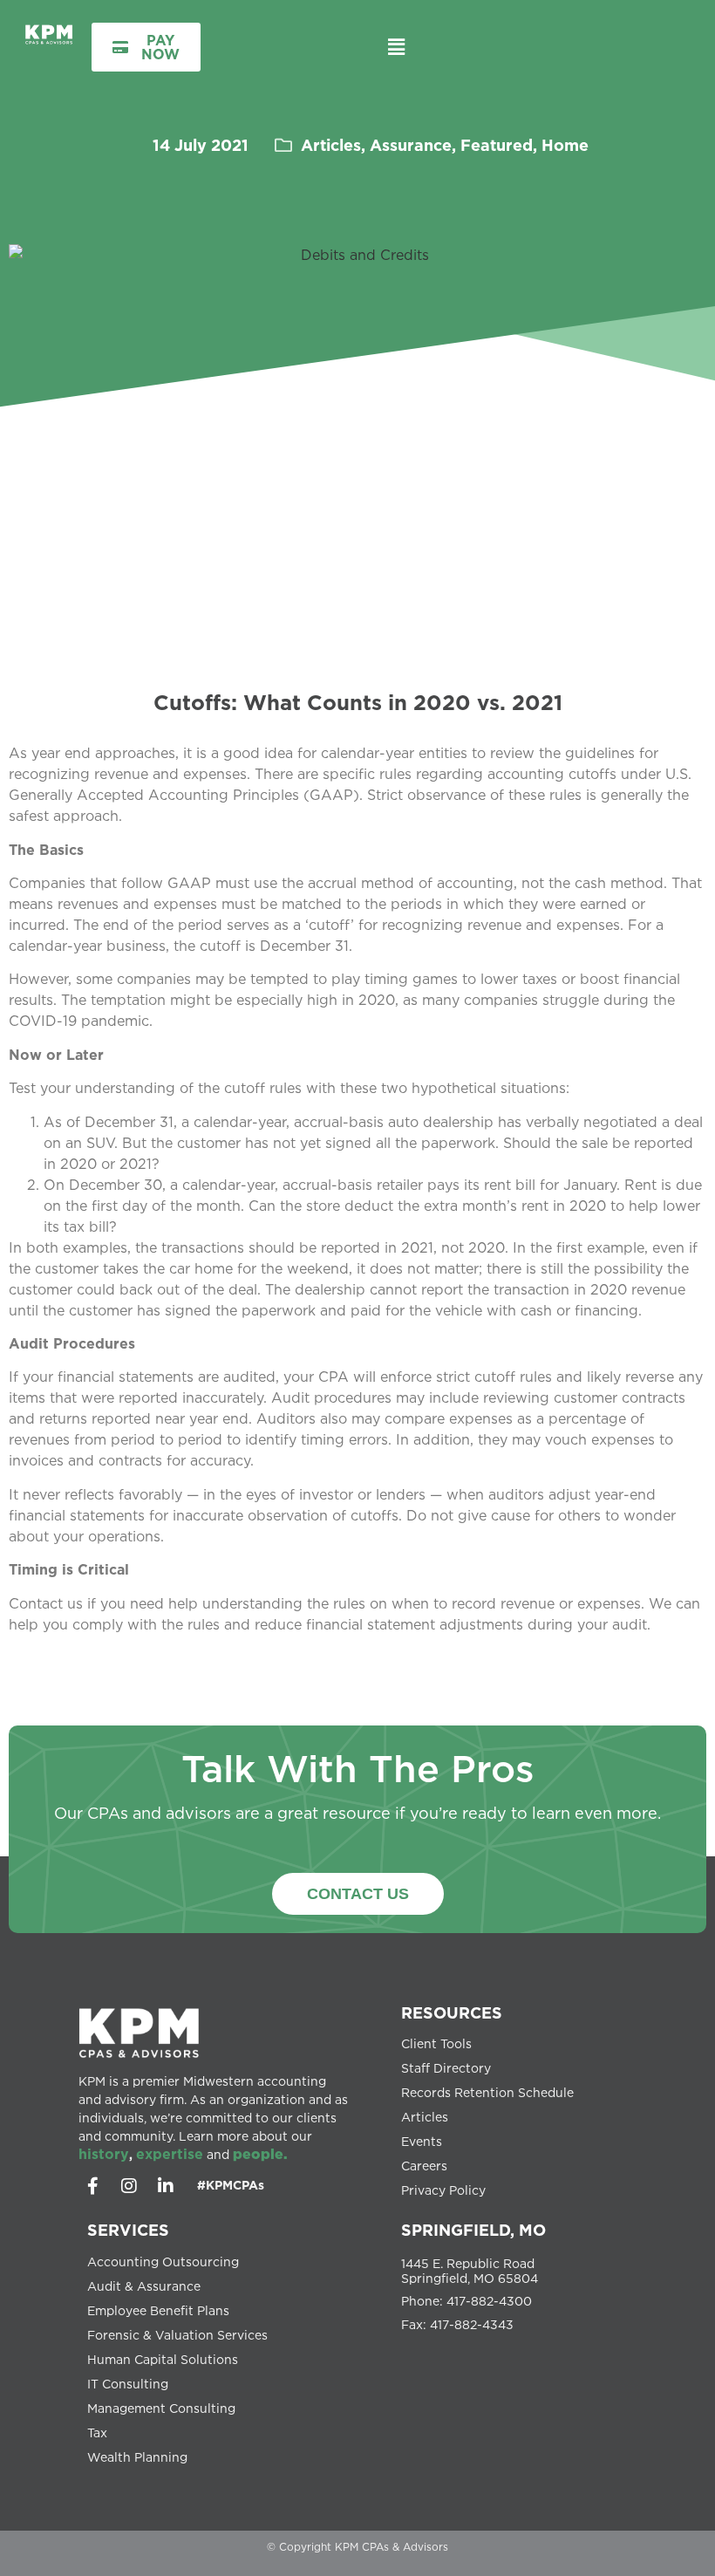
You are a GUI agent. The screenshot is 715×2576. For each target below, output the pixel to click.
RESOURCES (452, 2012)
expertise (170, 2154)
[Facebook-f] (92, 2186)
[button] (396, 47)
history (104, 2154)
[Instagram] (129, 2186)
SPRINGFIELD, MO (473, 2230)
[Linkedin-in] (166, 2186)
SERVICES (128, 2230)
